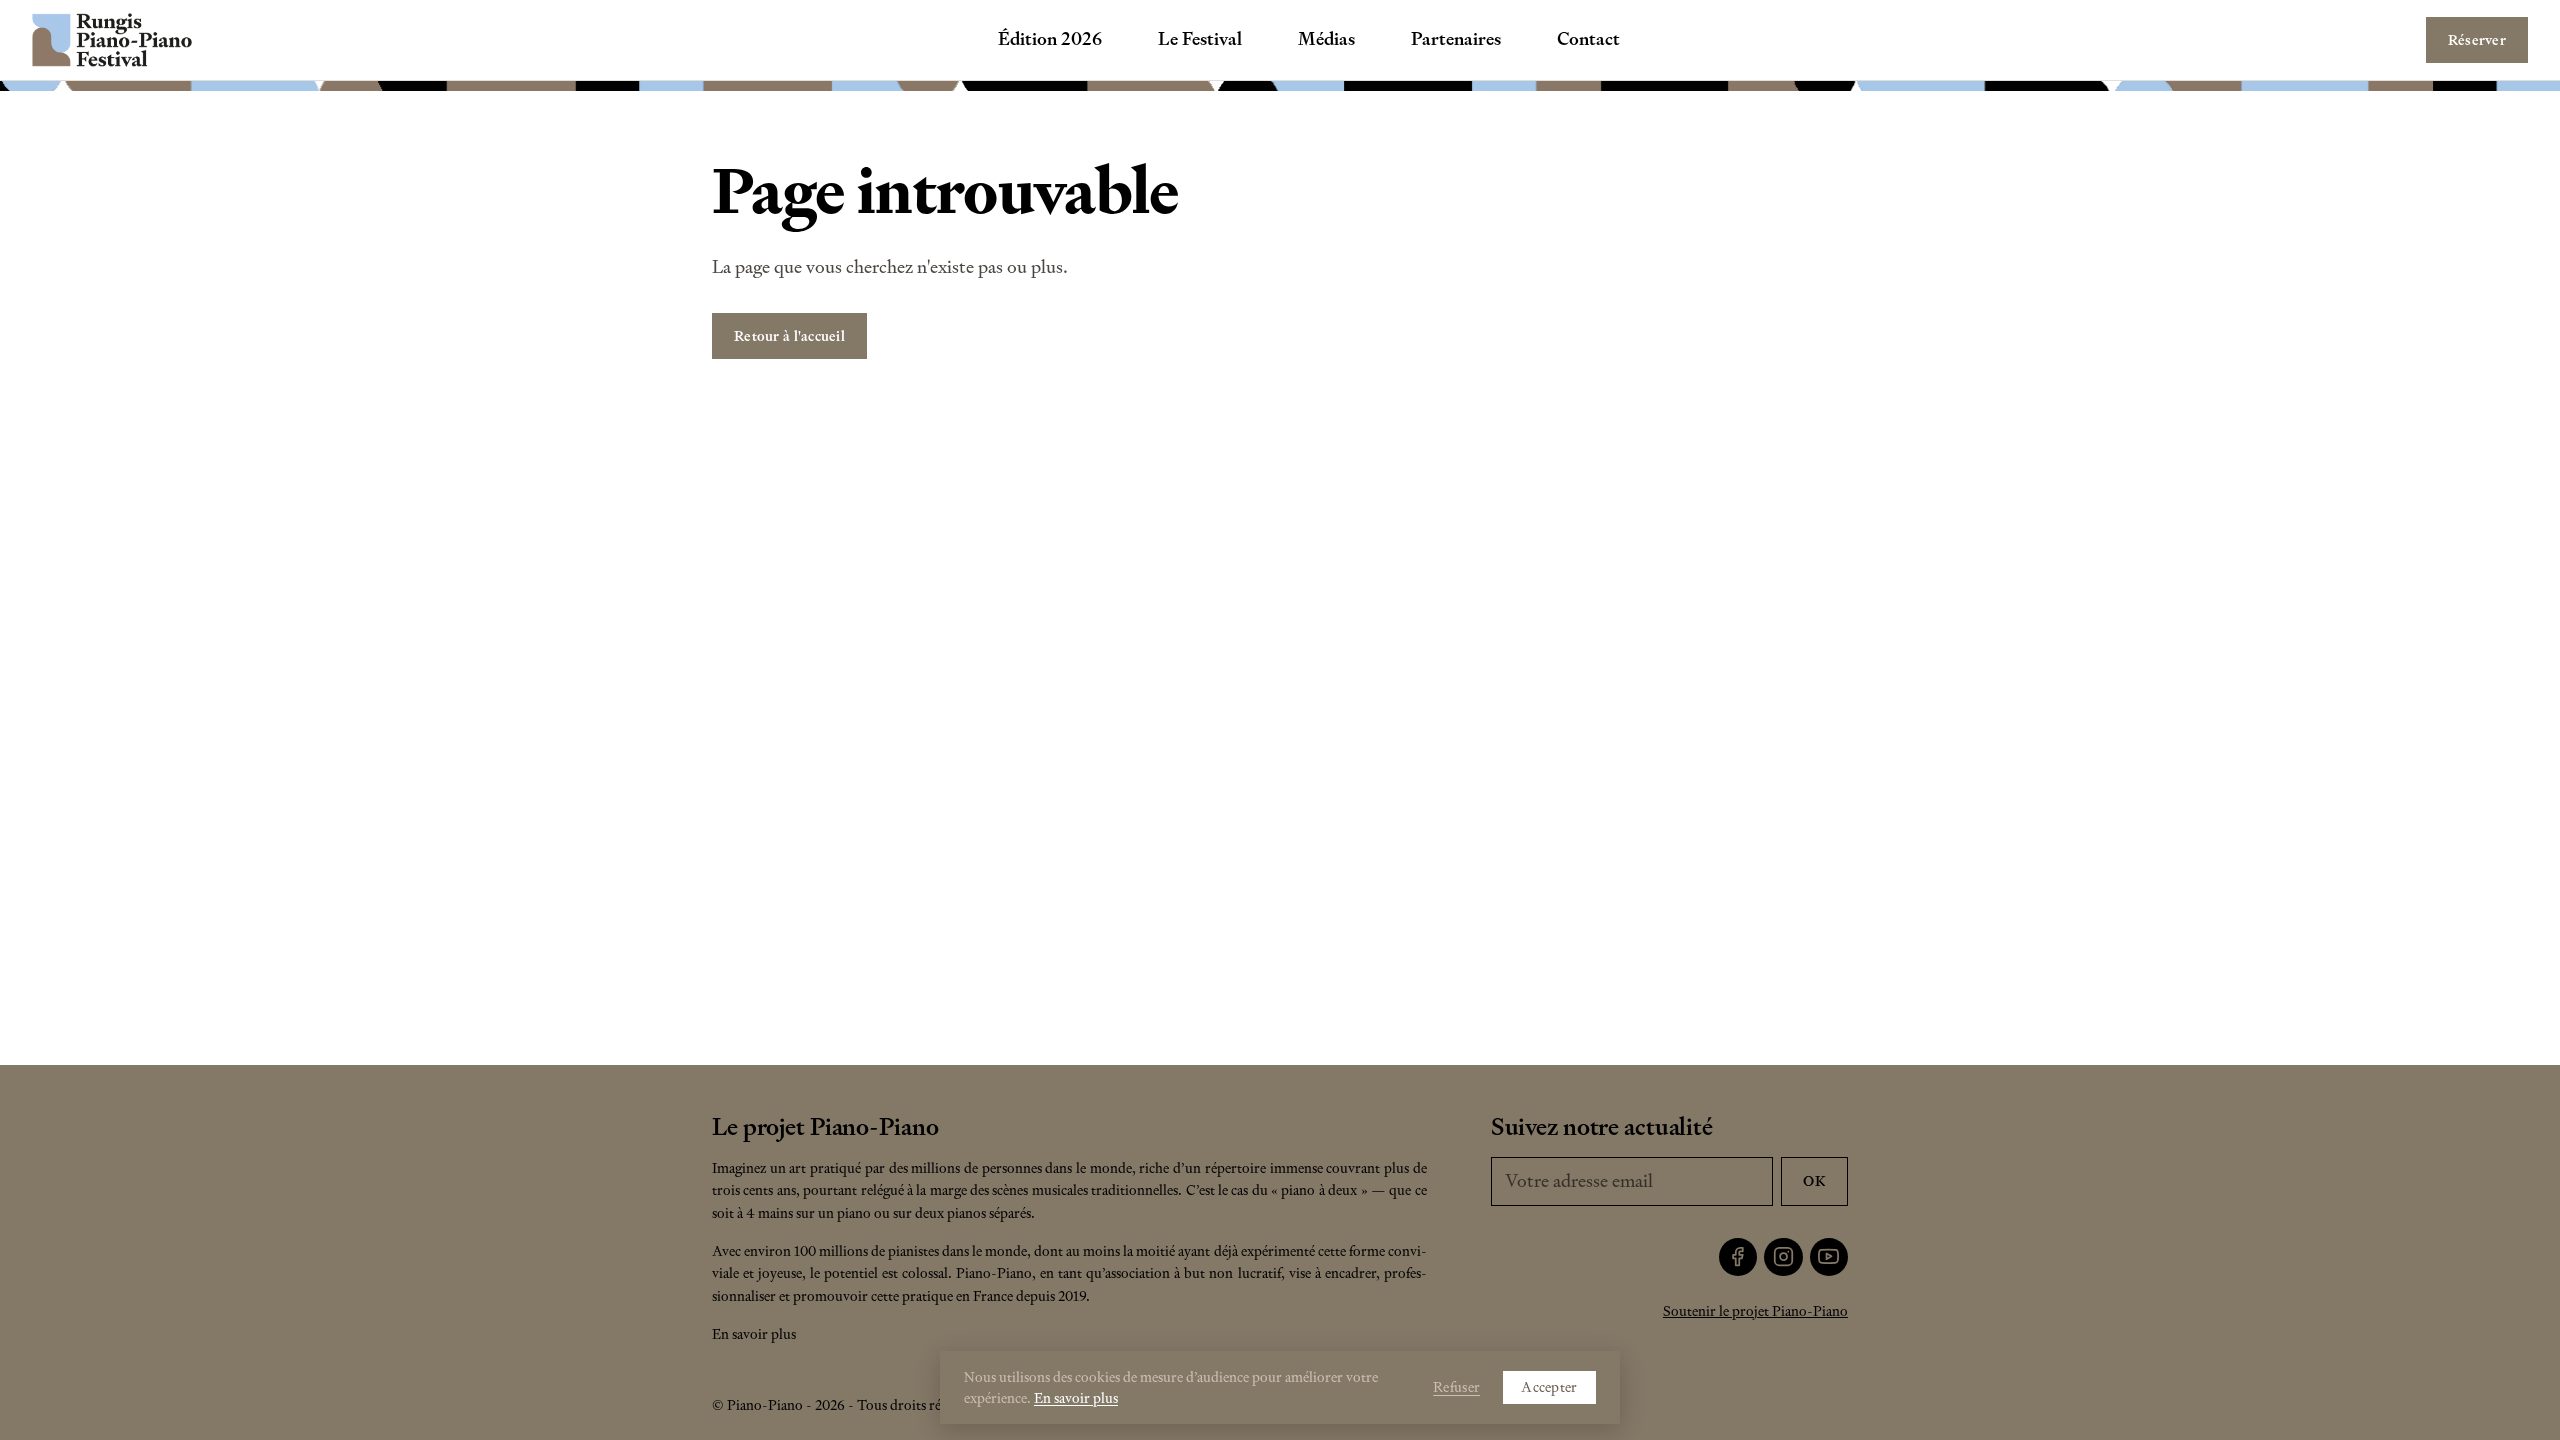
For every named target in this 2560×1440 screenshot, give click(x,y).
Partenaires (1456, 39)
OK (1814, 1181)
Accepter (1549, 1387)
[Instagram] (1783, 1257)
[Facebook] (1738, 1257)
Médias (1326, 39)
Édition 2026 (1050, 39)
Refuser (1456, 1387)
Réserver (2477, 40)
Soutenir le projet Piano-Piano (1755, 1311)
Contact (1588, 39)
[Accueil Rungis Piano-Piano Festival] (112, 40)
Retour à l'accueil (789, 336)
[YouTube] (1829, 1257)
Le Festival (1200, 39)
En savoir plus (754, 1334)
